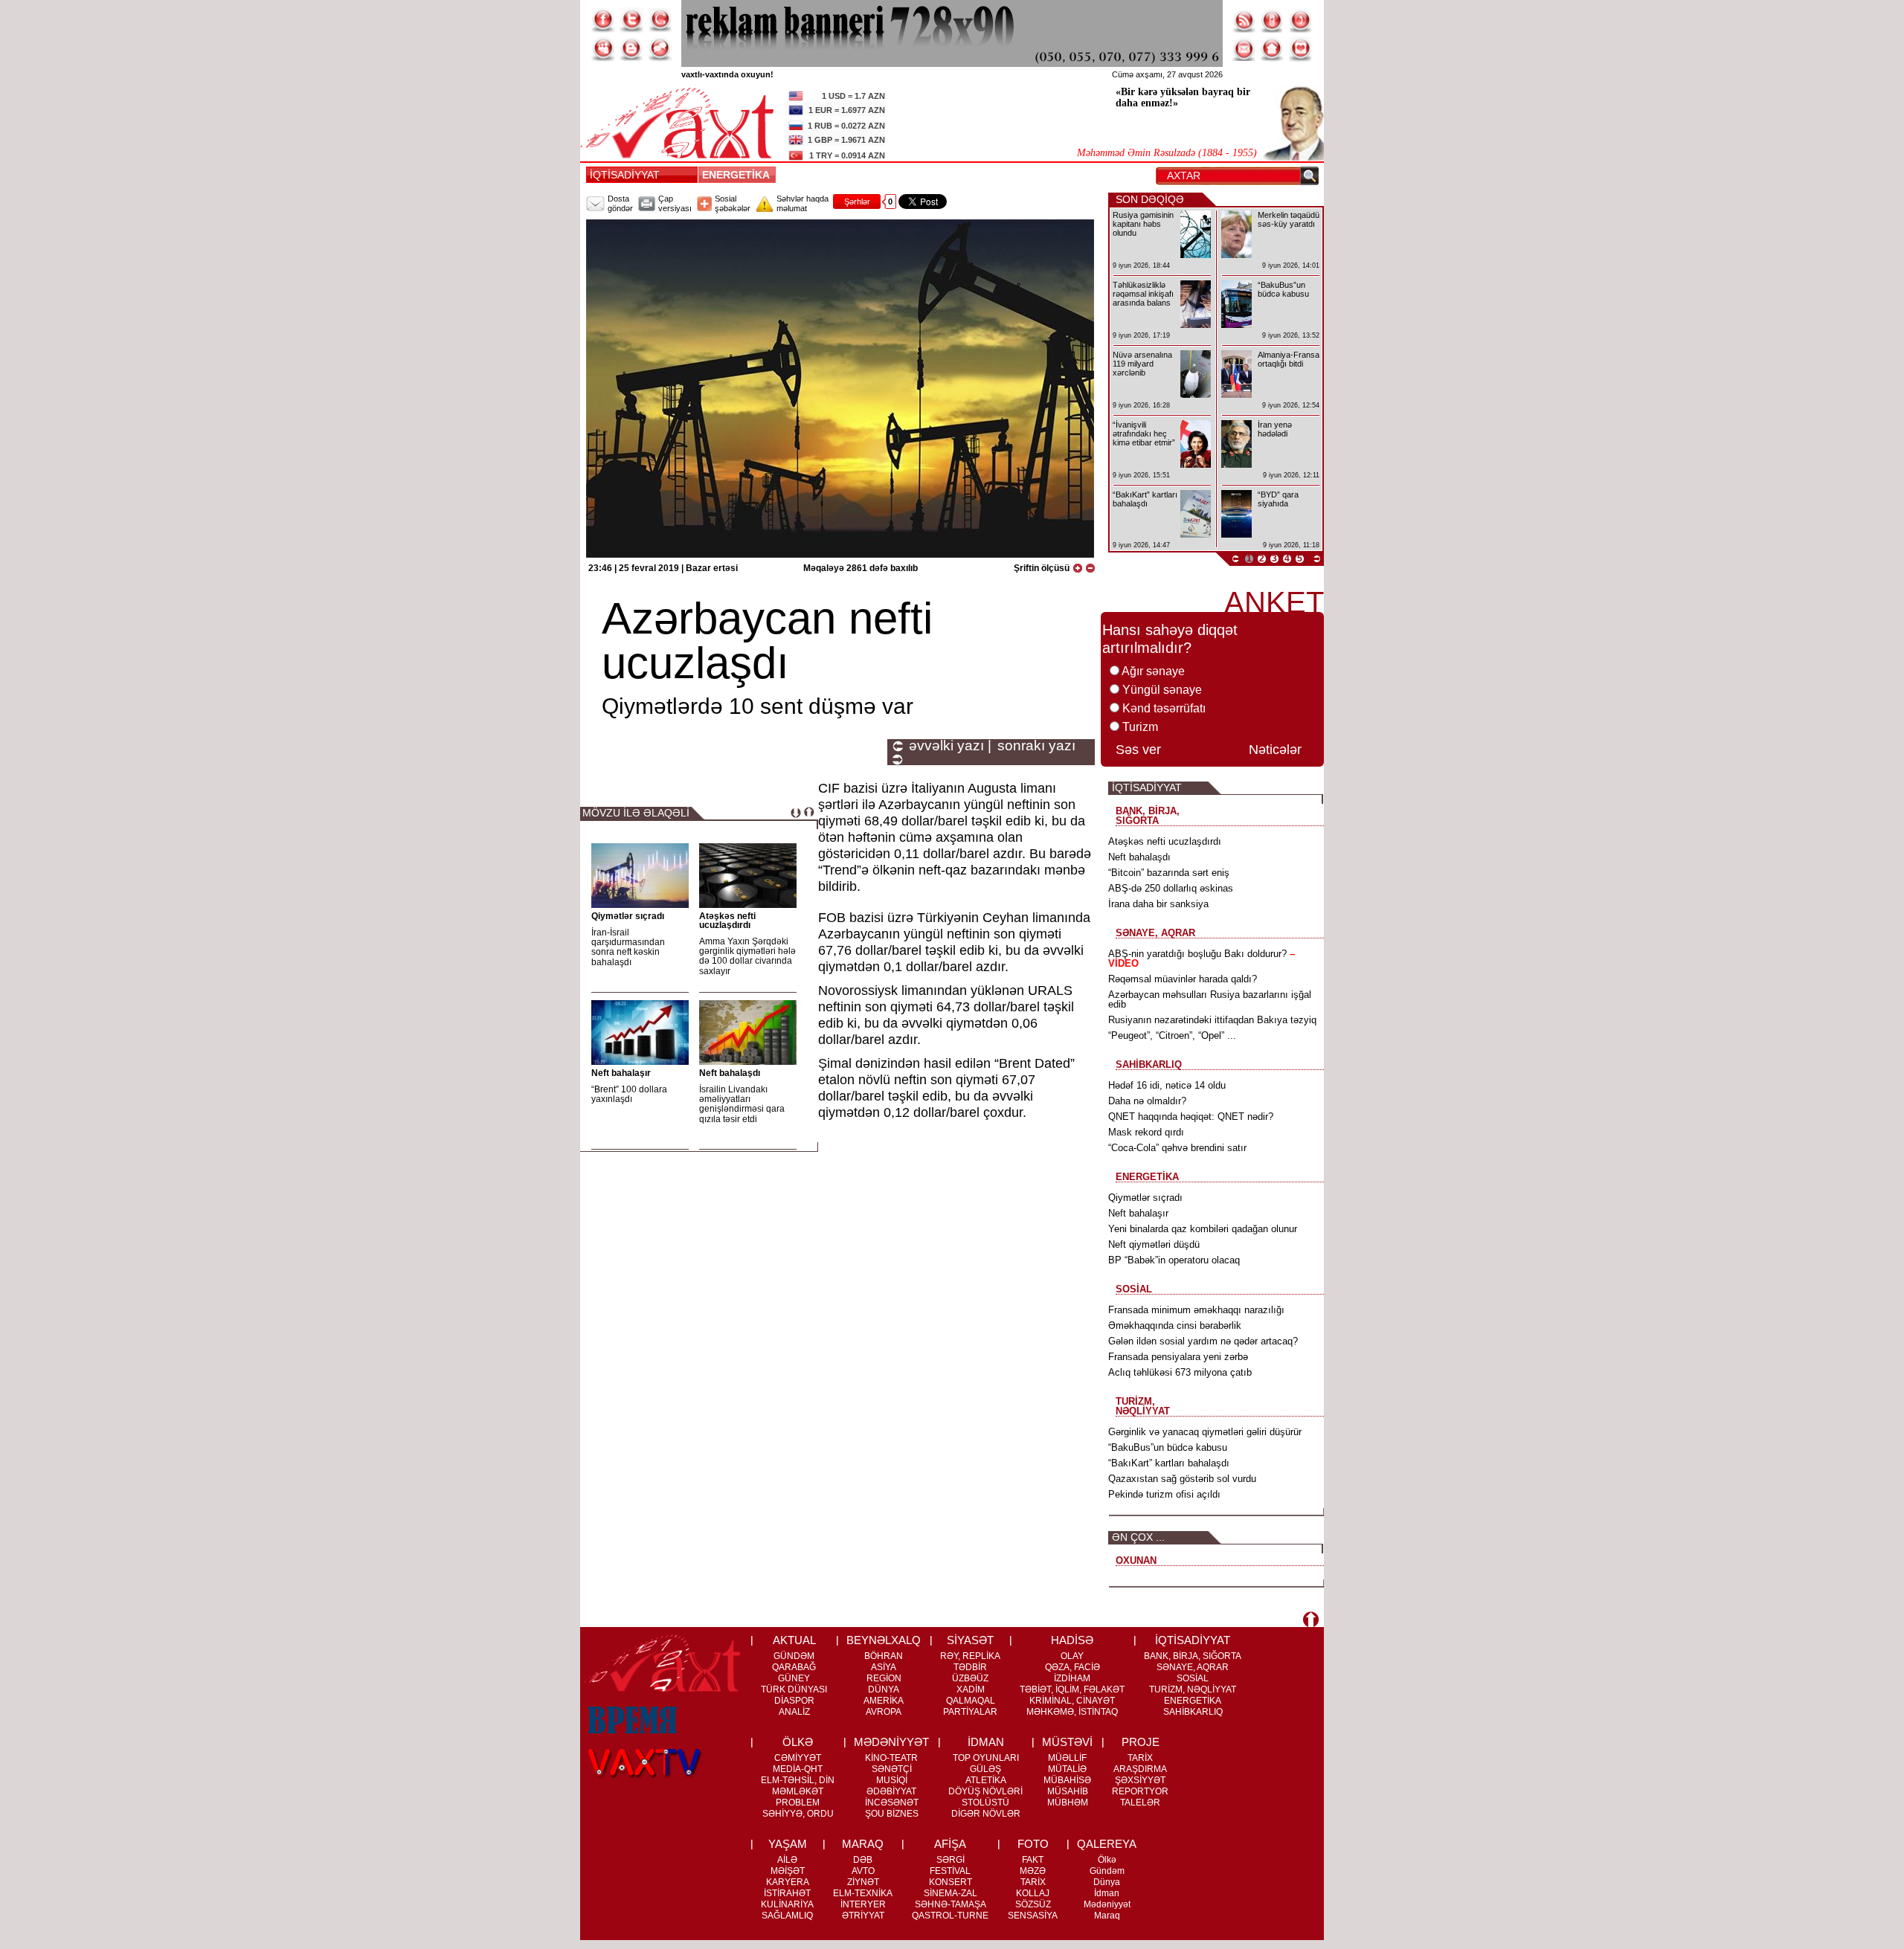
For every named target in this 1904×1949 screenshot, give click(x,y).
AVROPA (884, 1712)
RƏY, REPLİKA (970, 1656)
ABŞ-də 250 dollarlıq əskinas (1171, 888)
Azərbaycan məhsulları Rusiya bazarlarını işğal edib (1210, 999)
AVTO (863, 1871)
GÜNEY (794, 1678)
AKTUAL (794, 1640)
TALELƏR (1140, 1803)
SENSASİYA (1033, 1916)
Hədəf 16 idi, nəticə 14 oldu (1167, 1085)
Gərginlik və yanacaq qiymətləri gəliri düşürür (1205, 1432)
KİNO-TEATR (891, 1758)
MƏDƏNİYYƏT (891, 1742)
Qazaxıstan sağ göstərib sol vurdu (1182, 1479)
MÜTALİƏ (1067, 1769)
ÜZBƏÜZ (970, 1678)
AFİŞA (950, 1844)
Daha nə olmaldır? (1147, 1101)
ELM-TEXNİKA (863, 1893)
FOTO (1033, 1844)
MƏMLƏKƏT (798, 1791)
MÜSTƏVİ (1067, 1742)
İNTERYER (863, 1904)
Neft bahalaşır (621, 1073)
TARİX (1140, 1758)
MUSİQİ (892, 1780)
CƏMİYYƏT (798, 1758)
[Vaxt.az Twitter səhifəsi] (631, 20)
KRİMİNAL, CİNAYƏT (1072, 1701)
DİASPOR (794, 1701)
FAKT (1033, 1860)
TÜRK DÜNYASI (794, 1689)
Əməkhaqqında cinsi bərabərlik (1175, 1325)
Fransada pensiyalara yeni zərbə (1178, 1357)
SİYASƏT (970, 1640)
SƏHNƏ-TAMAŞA (951, 1904)
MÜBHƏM (1068, 1803)
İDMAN (986, 1742)
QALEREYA (1107, 1844)
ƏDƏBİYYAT (891, 1791)
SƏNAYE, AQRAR (1193, 1667)
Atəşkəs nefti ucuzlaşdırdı (727, 921)
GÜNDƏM (794, 1656)
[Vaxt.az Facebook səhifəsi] (603, 20)
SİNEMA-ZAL (951, 1893)
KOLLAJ (1033, 1893)
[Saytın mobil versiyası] (1273, 20)
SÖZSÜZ (1033, 1904)
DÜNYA (884, 1689)
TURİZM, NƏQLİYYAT (1193, 1689)
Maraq (1107, 1916)
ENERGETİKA (739, 175)
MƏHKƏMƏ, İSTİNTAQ (1072, 1712)
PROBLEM (798, 1803)
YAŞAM (788, 1844)
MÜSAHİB (1068, 1791)
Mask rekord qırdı (1146, 1132)
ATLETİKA (986, 1780)
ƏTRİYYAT (863, 1916)
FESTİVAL (950, 1871)
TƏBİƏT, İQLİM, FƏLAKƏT (1072, 1689)
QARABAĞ (794, 1667)
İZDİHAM (1072, 1678)
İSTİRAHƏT (787, 1893)
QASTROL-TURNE (950, 1916)
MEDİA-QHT (798, 1769)
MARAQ (863, 1844)
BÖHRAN (884, 1656)
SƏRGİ (951, 1860)
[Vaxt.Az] (1301, 49)
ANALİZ (794, 1712)
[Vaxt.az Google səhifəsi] (660, 20)
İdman (1107, 1893)
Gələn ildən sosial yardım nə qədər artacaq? (1203, 1341)
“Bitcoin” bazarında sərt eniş (1169, 873)
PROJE (1141, 1742)
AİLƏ (787, 1860)
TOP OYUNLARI (986, 1758)
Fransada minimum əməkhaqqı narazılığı (1196, 1310)
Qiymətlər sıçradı (628, 916)
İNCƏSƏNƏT (892, 1803)
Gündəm (1107, 1871)
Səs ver (1138, 750)
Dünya (1107, 1882)
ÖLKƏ (798, 1742)
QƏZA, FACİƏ (1072, 1667)
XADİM (971, 1689)
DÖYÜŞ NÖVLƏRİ (985, 1791)
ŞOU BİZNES (892, 1814)
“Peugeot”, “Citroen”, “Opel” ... (1172, 1035)
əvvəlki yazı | (950, 746)
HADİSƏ (1072, 1640)
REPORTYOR (1140, 1791)
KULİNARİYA (787, 1904)
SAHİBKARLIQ (1193, 1712)
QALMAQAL (971, 1701)
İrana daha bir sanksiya (1158, 904)
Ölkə (1107, 1860)
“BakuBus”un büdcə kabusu (1168, 1447)
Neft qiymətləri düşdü (1154, 1244)
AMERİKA (884, 1701)
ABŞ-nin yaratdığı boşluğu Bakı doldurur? (1202, 959)
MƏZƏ (1033, 1871)
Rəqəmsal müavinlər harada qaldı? (1183, 979)
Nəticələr (1275, 750)
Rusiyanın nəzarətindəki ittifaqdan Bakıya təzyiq (1212, 1020)
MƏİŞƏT (788, 1871)
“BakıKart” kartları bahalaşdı (1169, 1463)
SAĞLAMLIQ (787, 1916)
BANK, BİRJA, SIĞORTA (1193, 1656)
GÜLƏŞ (985, 1769)
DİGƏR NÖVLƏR (986, 1814)
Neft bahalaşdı (730, 1073)
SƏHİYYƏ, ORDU (798, 1814)
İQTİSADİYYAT (625, 175)
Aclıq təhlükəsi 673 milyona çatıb (1180, 1372)
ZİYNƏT (863, 1882)
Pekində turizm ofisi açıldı (1164, 1494)
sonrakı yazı (1036, 746)
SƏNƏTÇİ (892, 1769)
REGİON (884, 1678)
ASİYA (884, 1667)
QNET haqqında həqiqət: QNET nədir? (1191, 1117)
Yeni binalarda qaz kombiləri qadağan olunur (1203, 1229)
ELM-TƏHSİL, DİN (798, 1780)
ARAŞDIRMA (1140, 1769)
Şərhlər (857, 202)
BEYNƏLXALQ (884, 1640)
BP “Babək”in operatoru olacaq (1174, 1260)
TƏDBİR (970, 1667)
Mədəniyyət (1107, 1904)
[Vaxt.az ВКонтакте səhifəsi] (631, 49)
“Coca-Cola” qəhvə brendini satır (1177, 1148)
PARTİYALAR (970, 1712)
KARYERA (788, 1882)
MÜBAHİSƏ (1067, 1780)
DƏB (863, 1860)
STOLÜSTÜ (985, 1803)
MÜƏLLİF (1067, 1758)
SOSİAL (1193, 1678)
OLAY (1072, 1656)
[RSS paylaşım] (1244, 20)
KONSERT (951, 1882)
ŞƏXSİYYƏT (1140, 1780)
